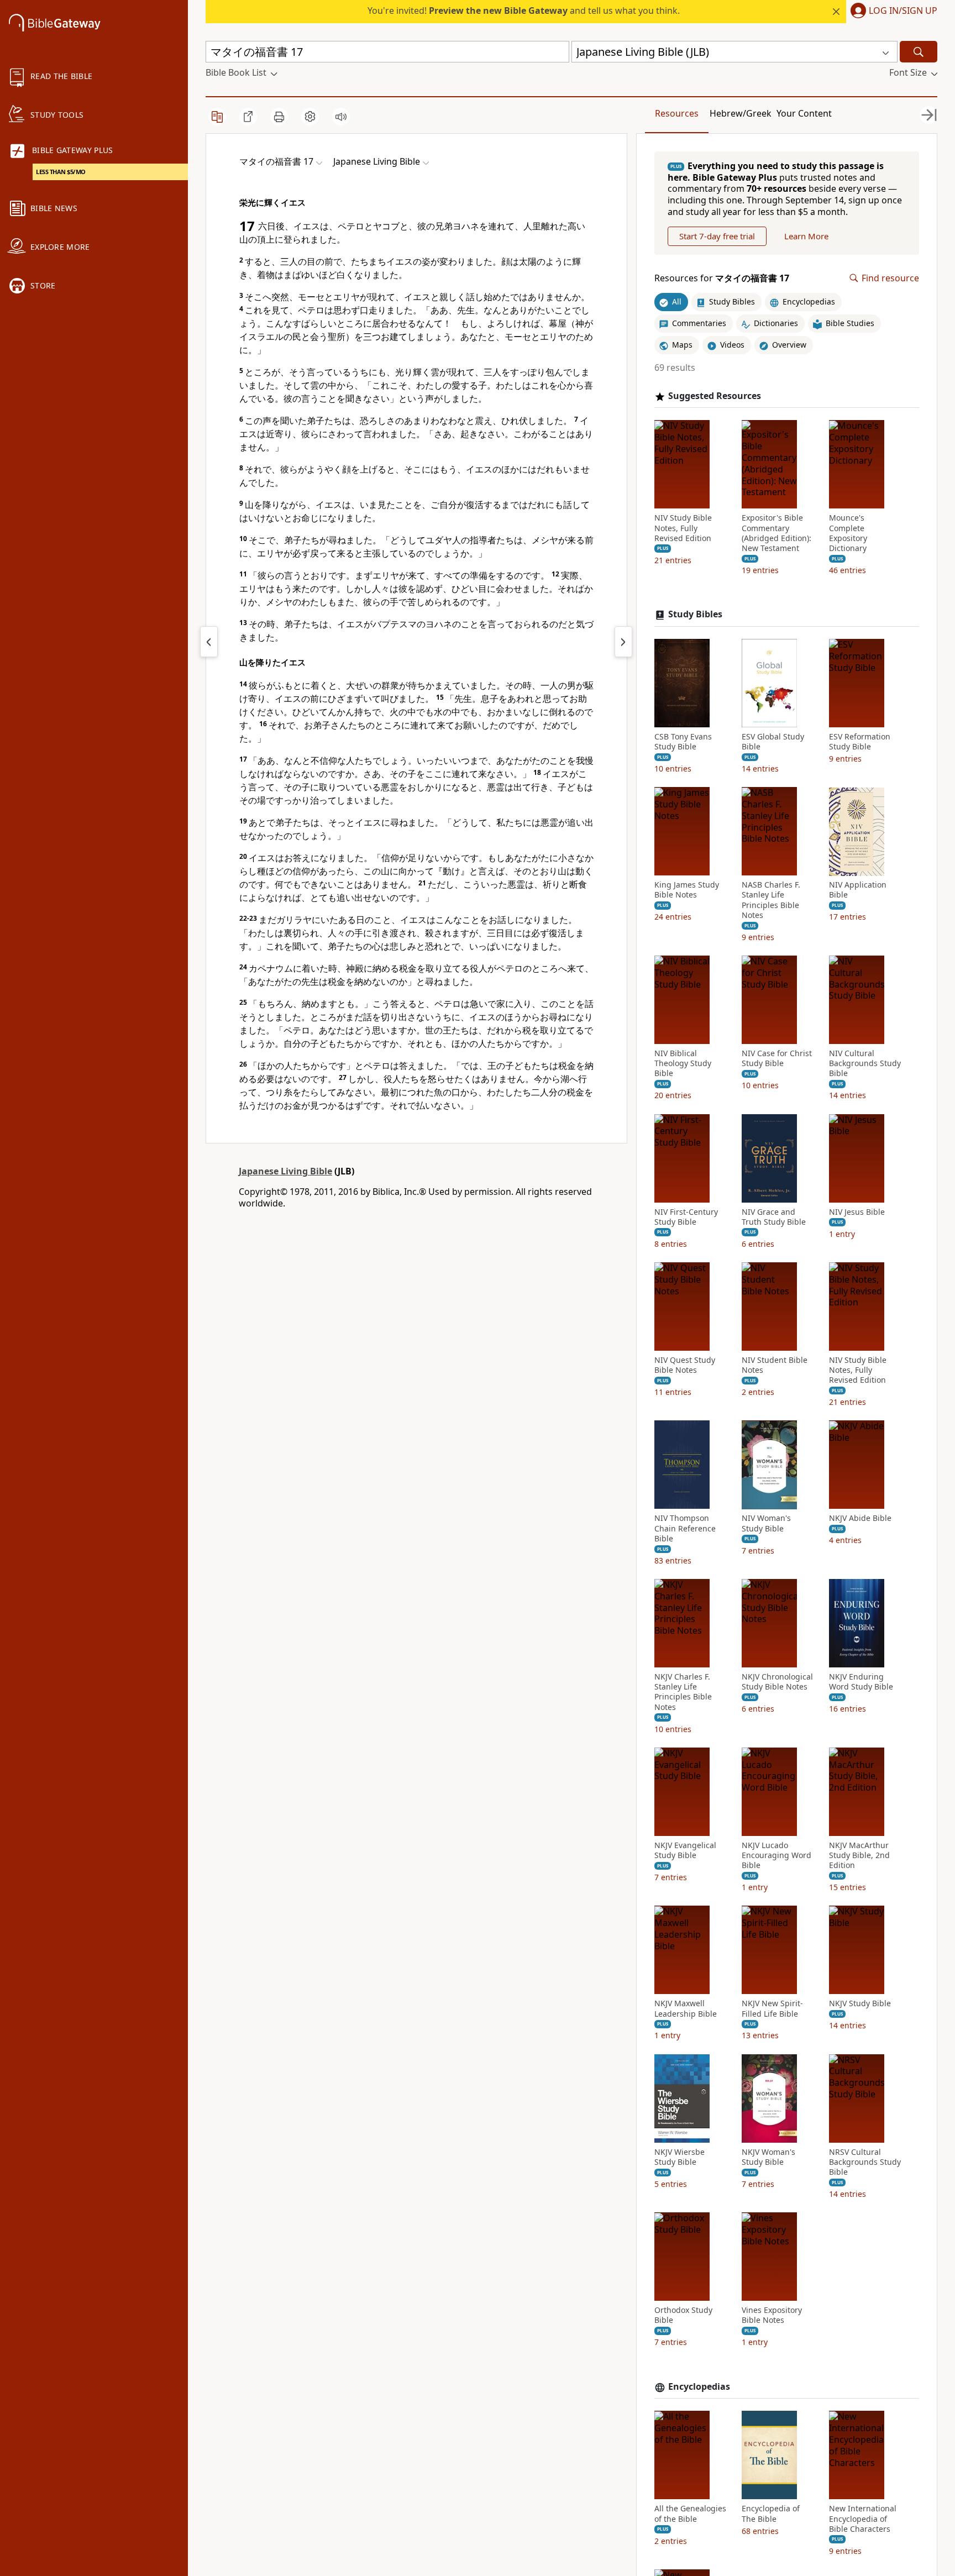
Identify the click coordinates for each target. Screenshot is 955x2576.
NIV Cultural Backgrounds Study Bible (865, 1063)
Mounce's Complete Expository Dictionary (848, 534)
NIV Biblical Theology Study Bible (683, 1063)
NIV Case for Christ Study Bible (777, 1058)
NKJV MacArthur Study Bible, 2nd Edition (859, 1855)
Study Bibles (695, 615)
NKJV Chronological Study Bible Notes (777, 1682)
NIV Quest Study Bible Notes (685, 1365)
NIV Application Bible (858, 890)
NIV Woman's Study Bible (766, 1524)
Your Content (804, 113)
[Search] (919, 52)
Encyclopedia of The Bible (771, 2514)
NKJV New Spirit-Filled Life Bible (772, 2009)
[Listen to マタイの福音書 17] (341, 117)
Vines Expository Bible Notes (772, 2316)
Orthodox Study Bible (683, 2316)
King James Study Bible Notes (687, 890)
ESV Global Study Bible (773, 742)
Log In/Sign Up (903, 11)
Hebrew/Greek (741, 113)
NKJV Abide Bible (860, 1519)
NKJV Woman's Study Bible (768, 2157)
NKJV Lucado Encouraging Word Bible (776, 1855)
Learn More (806, 236)
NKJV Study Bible (860, 2004)
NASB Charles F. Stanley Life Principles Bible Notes (771, 901)
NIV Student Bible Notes (775, 1365)
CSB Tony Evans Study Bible (683, 742)
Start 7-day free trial (717, 236)
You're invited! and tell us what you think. (524, 11)
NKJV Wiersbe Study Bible (679, 2157)
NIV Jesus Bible (857, 1212)
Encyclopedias (699, 2387)
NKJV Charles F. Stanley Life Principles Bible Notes (683, 1692)
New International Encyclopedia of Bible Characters (863, 2519)
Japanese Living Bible (285, 1171)
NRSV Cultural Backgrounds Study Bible (865, 2162)
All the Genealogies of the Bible (690, 2514)
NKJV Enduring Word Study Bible (861, 1682)
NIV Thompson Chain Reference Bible (685, 1529)
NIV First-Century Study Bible (686, 1217)
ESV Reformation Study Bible (860, 742)
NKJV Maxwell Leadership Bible (686, 2009)
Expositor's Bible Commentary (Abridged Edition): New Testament (776, 534)
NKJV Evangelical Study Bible (685, 1850)
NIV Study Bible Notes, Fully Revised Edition (683, 528)
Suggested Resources (715, 396)
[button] (892, 12)
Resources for (722, 278)
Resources (677, 113)
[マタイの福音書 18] (623, 642)
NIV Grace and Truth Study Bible (774, 1217)
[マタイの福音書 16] (209, 642)
